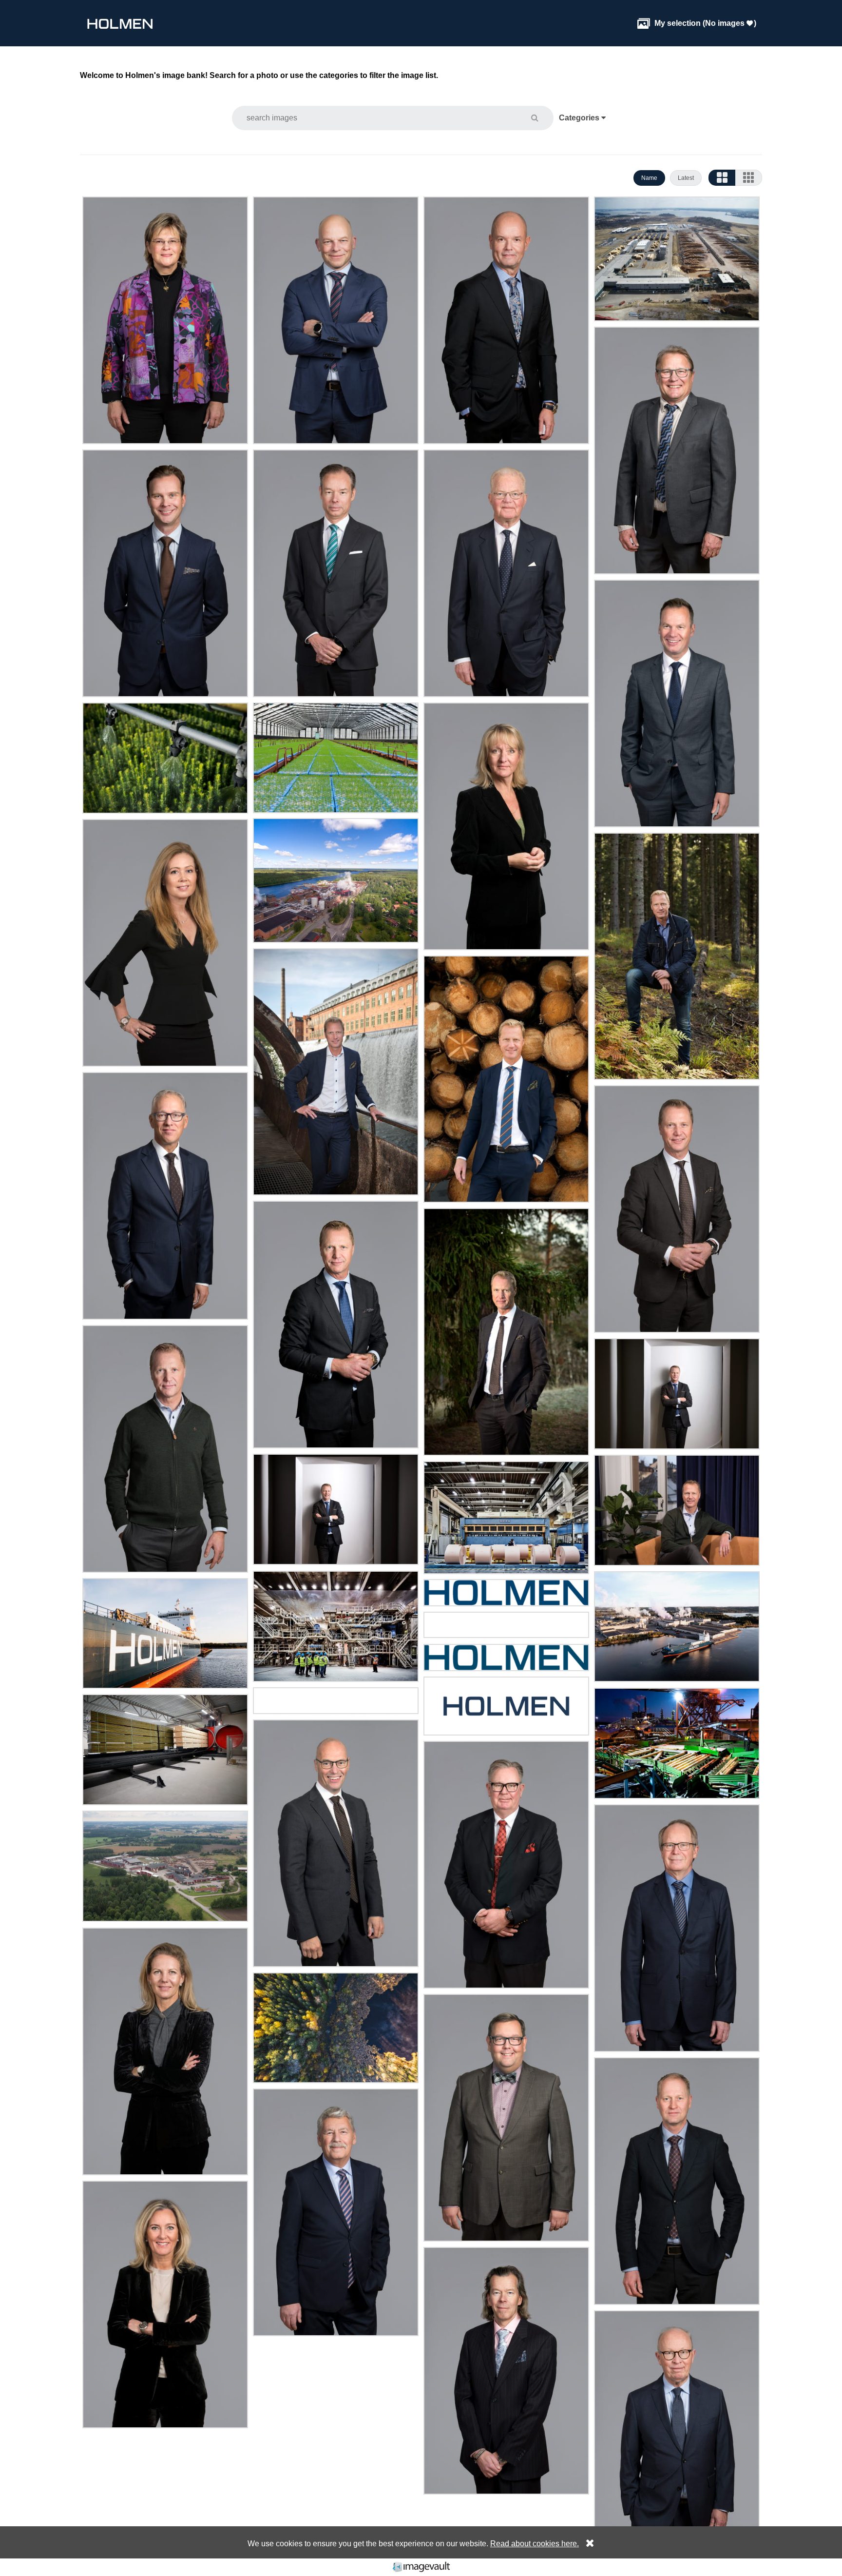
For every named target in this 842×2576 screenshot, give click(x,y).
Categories (580, 118)
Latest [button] (686, 178)
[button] (541, 118)
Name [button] (649, 178)
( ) (697, 23)
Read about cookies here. (535, 2544)
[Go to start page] (120, 23)
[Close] (588, 2544)
